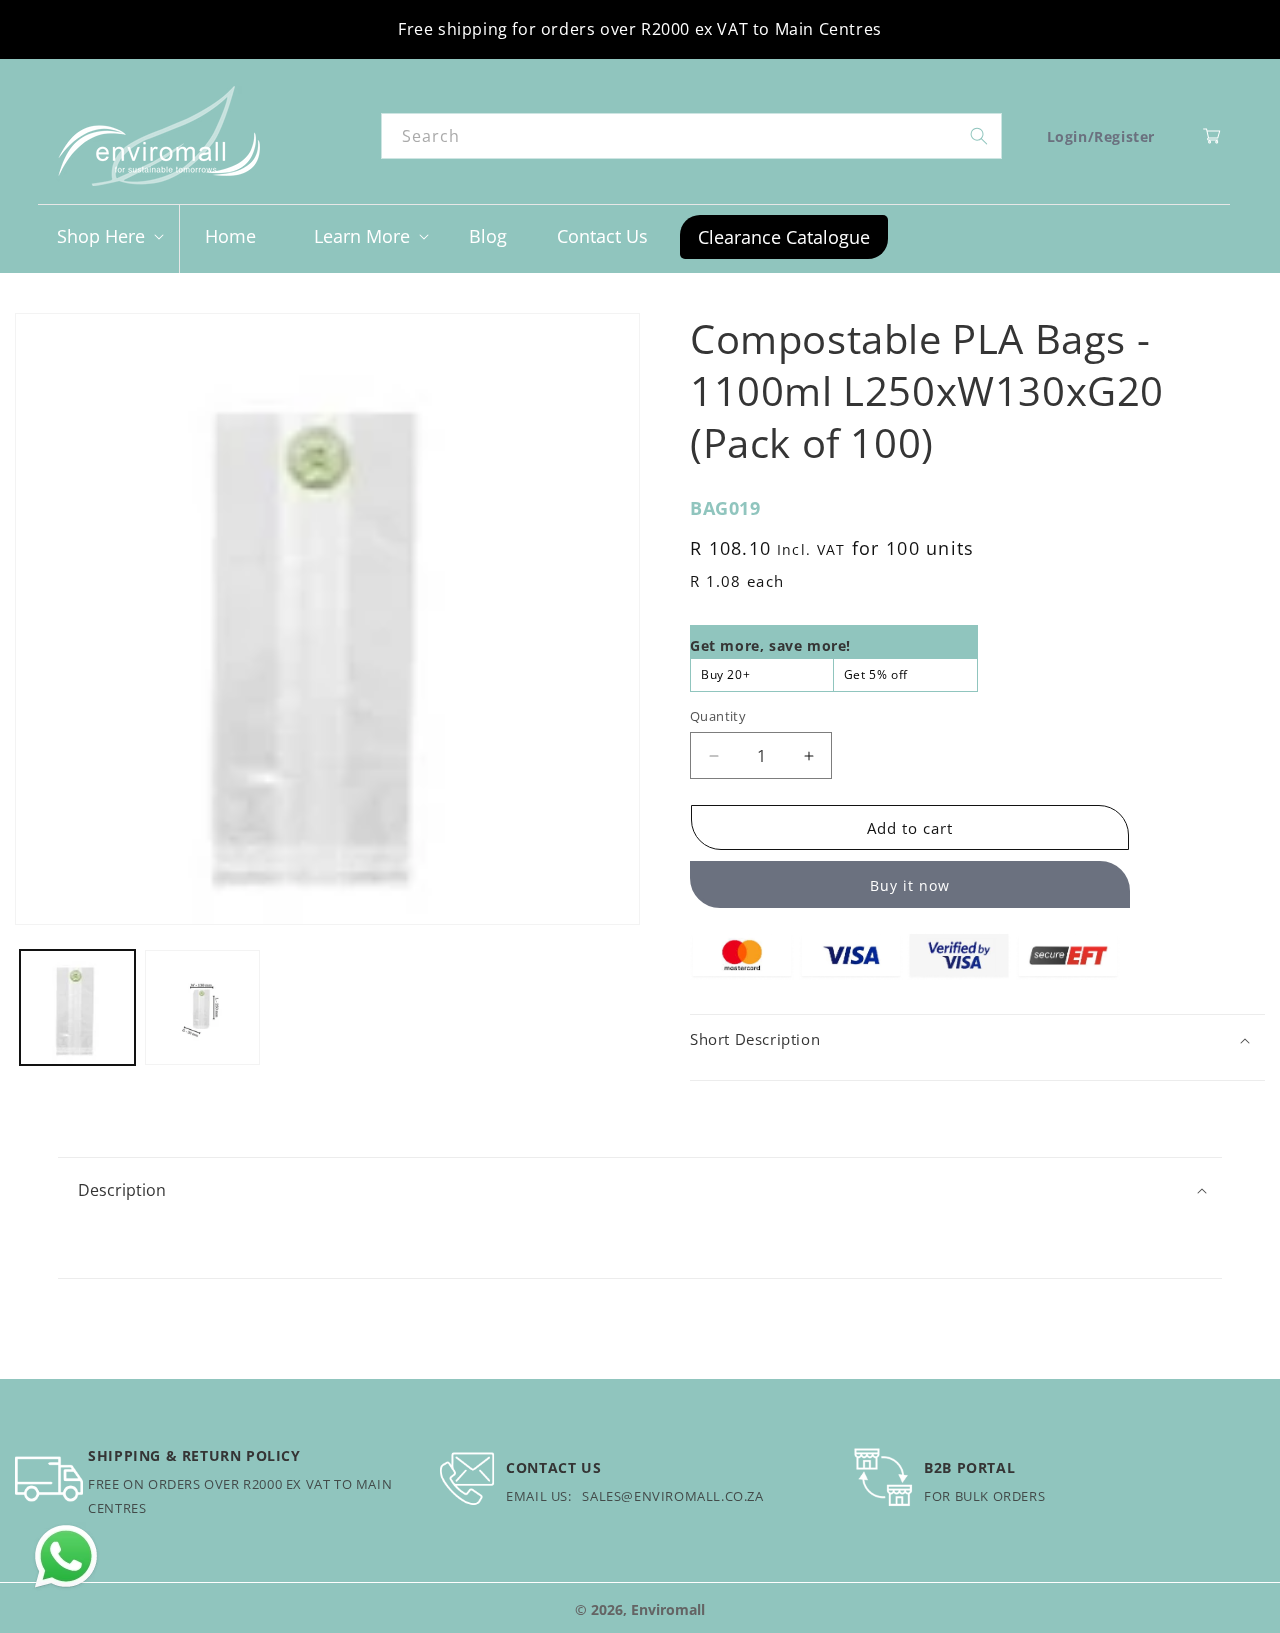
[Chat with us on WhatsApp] (66, 1557)
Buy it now (910, 885)
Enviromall (668, 1609)
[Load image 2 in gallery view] (202, 1007)
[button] (108, 236)
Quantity (718, 716)
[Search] (979, 136)
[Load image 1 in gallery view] (77, 1007)
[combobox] (691, 136)
